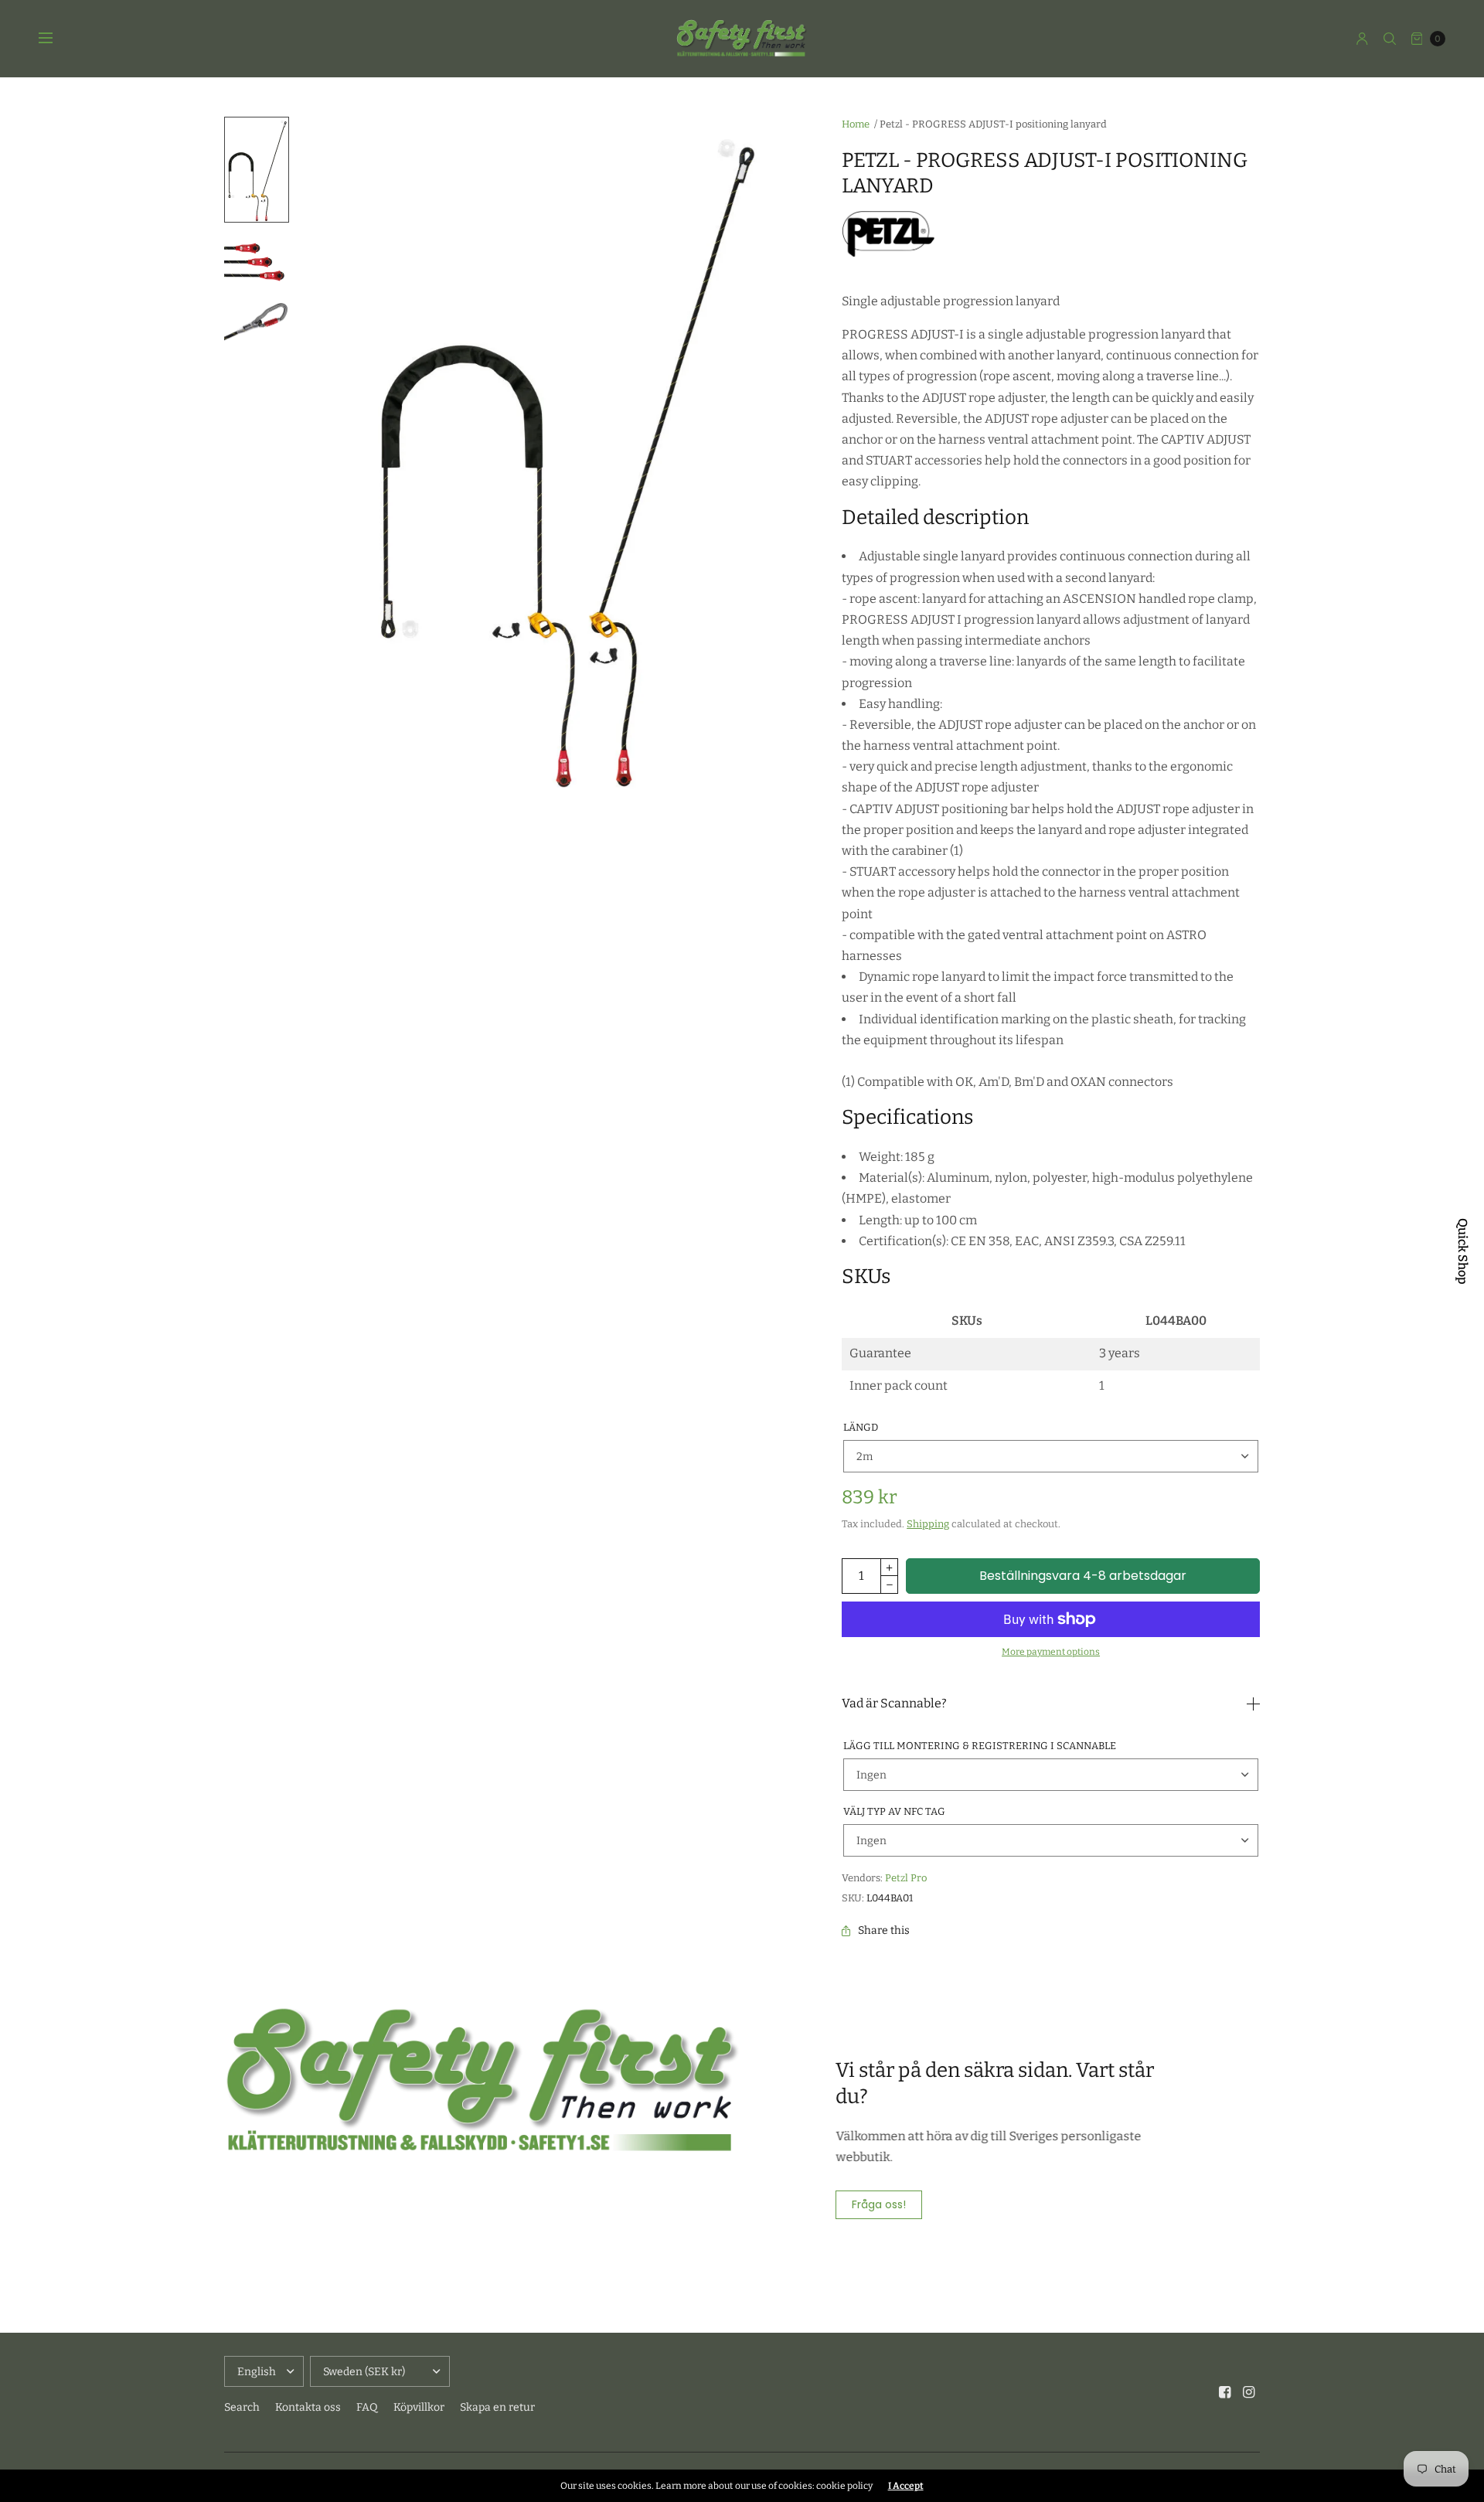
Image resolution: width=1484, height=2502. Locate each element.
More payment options (1051, 1652)
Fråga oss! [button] (879, 2204)
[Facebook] (1225, 2392)
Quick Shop (1462, 1251)
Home (856, 124)
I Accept (906, 2486)
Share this (884, 1931)
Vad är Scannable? (894, 1704)
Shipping (928, 1524)
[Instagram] (1249, 2392)
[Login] (1362, 39)
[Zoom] (562, 456)
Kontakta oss (308, 2407)
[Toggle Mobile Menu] (56, 39)
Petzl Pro (906, 1878)
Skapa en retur (497, 2407)
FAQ (367, 2407)
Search (242, 2407)
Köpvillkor (419, 2407)
